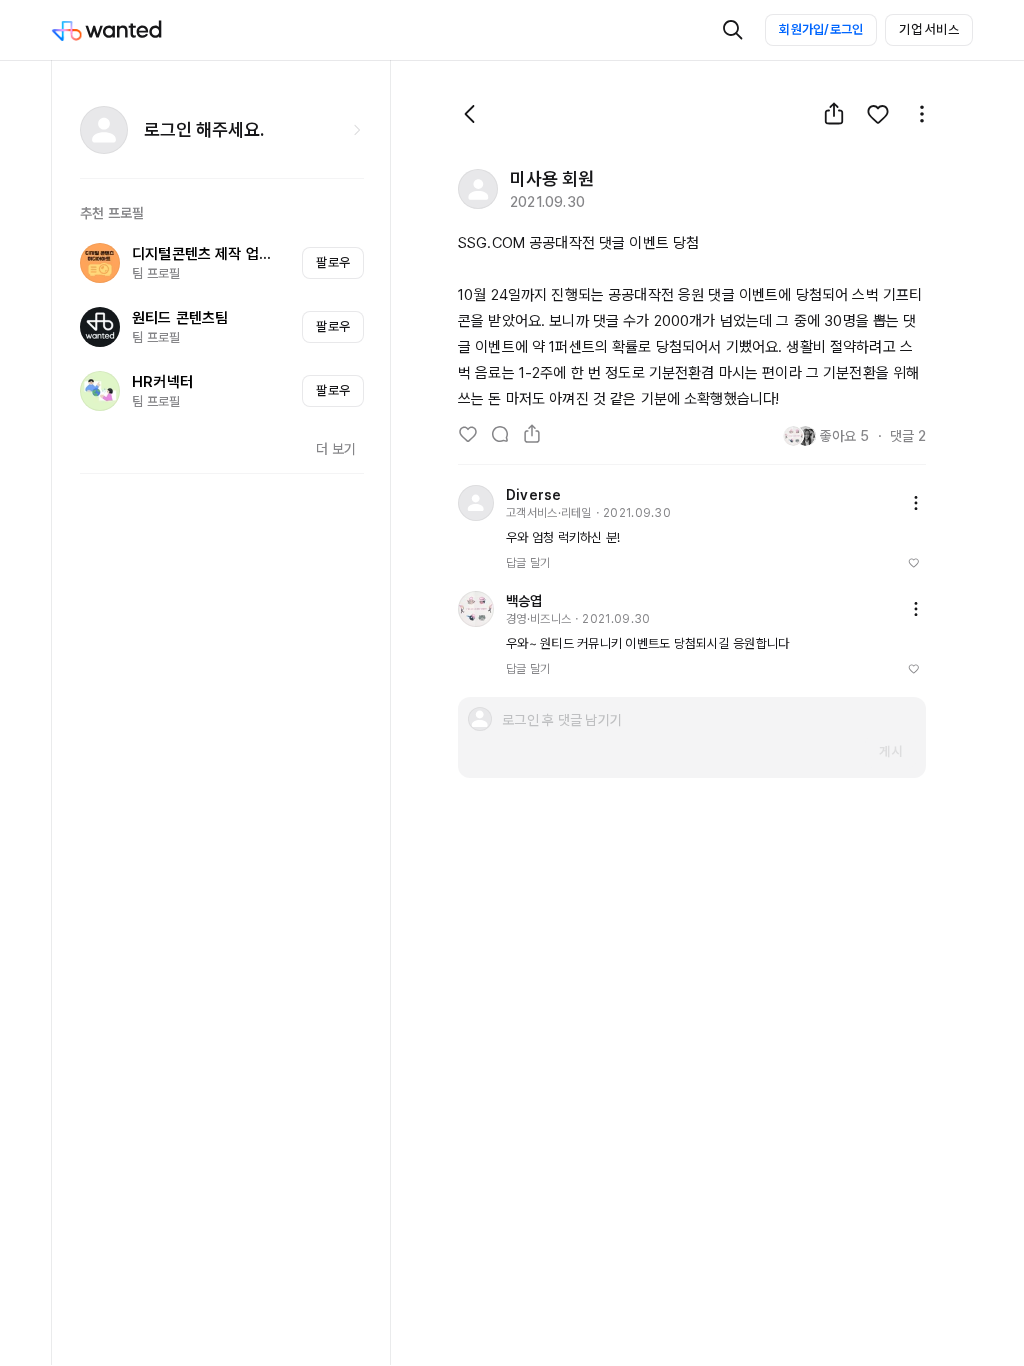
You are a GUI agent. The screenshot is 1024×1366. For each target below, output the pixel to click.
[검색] (733, 30)
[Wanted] (127, 30)
